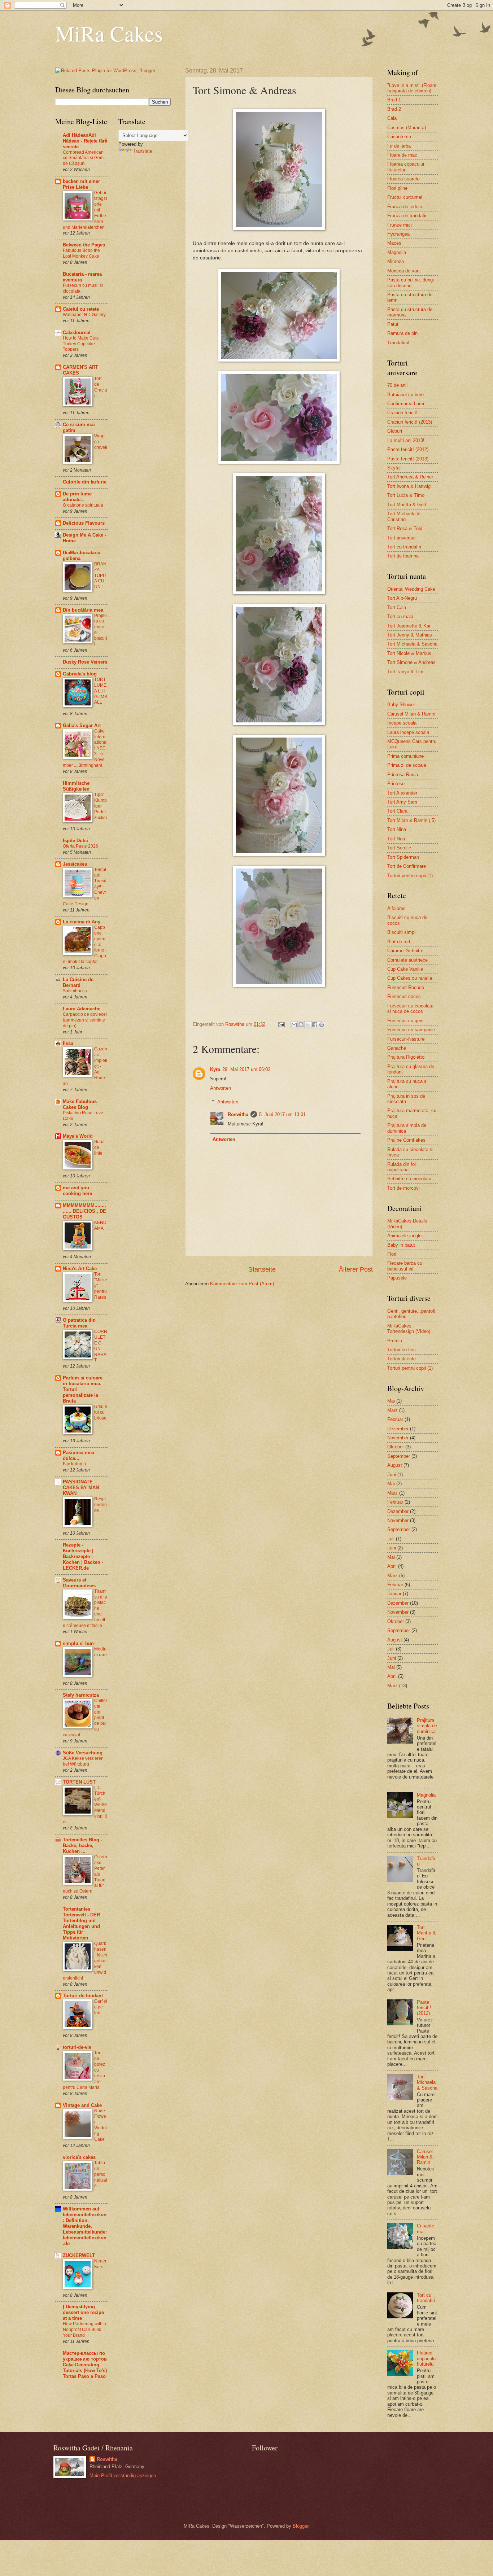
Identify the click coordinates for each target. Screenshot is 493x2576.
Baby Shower (401, 705)
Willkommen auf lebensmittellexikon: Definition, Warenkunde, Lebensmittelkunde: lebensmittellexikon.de (85, 2226)
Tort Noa (396, 839)
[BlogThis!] (301, 1025)
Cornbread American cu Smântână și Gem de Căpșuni (83, 158)
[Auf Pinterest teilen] (322, 1025)
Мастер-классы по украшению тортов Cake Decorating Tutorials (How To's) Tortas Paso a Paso (85, 2365)
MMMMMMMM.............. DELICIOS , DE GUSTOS (84, 1211)
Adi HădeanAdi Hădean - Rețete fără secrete (85, 141)
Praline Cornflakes (406, 1140)
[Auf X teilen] (308, 1025)
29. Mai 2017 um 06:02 (246, 1069)
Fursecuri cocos (404, 996)
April (392, 1566)
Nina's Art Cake (80, 1269)
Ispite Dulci (75, 841)
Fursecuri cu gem (405, 1021)
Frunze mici (400, 225)
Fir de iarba (399, 146)
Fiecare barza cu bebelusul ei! (405, 1266)
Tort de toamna (403, 556)
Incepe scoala (402, 723)
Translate (143, 151)
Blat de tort (399, 942)
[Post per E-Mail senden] (281, 1024)
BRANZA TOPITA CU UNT (100, 576)
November (398, 1438)
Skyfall (394, 468)
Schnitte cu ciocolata (409, 1179)
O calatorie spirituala (83, 505)
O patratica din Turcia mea (79, 1323)
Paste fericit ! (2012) (424, 2008)
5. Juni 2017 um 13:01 (282, 1114)
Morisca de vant (404, 271)
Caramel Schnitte (405, 951)
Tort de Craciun (101, 387)
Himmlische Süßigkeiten (76, 786)
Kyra (215, 1069)
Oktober (396, 1447)
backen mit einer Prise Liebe (81, 184)
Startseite (262, 1269)
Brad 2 (394, 109)
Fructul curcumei (405, 197)
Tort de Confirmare (407, 866)
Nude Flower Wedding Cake (101, 2125)
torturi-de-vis (77, 2047)
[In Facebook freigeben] (315, 1025)
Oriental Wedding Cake (411, 589)
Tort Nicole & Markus (409, 653)
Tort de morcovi (403, 1188)
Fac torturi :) (74, 1464)
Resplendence (101, 1505)
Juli (391, 1539)
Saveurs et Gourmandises (79, 1583)
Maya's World (78, 1136)
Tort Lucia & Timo (406, 495)
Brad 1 (394, 100)
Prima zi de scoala (407, 765)
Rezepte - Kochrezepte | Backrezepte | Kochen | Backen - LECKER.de (83, 1556)
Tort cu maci (400, 616)
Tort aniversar (402, 538)
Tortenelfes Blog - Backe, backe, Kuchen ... (82, 1845)
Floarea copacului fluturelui (427, 2358)
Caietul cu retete (81, 309)
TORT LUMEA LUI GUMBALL (101, 691)
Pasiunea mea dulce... (78, 1455)
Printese (396, 784)
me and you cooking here (77, 1191)
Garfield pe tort (101, 2007)
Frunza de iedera (405, 207)
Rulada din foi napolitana (402, 1167)
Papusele (397, 1278)
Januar (394, 1594)
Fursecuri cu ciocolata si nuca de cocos (410, 1009)
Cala (392, 118)
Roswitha (238, 1114)
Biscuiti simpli (402, 932)
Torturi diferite (402, 1359)
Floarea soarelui (404, 179)
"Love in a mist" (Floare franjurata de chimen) (412, 88)
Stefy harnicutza (81, 1695)
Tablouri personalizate (101, 2174)
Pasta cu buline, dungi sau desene (411, 283)
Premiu (395, 1341)
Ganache (397, 1048)
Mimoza (396, 261)
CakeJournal (77, 333)
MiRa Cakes (109, 33)
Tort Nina (397, 829)
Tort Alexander (402, 793)
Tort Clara (397, 811)
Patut (393, 324)
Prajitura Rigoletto (406, 1057)
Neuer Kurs (100, 2264)
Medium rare (101, 1652)
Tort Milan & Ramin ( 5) (411, 820)
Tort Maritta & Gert (407, 505)
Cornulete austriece (407, 960)
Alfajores (396, 908)
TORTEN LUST (79, 1782)
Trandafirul (398, 343)
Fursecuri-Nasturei (406, 1039)
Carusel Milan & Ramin (411, 714)
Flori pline (397, 188)
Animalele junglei (405, 1236)
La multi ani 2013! (406, 440)
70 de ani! (398, 385)
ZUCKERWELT (79, 2255)
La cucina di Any (82, 922)
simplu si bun (78, 1643)
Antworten (221, 1088)
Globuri (395, 431)
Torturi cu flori (402, 1350)
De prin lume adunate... (77, 497)
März (392, 1410)
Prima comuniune (405, 756)
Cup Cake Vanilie (405, 969)
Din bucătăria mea (83, 610)
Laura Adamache (82, 1009)
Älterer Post (356, 1269)
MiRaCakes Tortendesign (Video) (409, 1329)
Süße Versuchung (83, 1753)
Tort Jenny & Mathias (410, 635)
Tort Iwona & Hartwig (409, 486)
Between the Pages (84, 245)
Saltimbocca (75, 991)
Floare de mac (402, 155)
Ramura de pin (402, 333)
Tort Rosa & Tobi (405, 528)
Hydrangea (398, 234)
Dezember (398, 1429)
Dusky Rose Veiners (85, 662)
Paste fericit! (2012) (408, 449)
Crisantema (399, 137)
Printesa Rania (403, 775)
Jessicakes (75, 864)
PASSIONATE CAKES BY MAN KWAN (81, 1488)
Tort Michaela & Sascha (412, 644)
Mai (391, 1401)
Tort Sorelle (399, 848)
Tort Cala (397, 607)
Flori (392, 1254)
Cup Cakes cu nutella (410, 978)
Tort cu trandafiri (404, 547)
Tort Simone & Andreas (411, 662)
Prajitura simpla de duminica (427, 1726)
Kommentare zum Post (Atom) (242, 1284)
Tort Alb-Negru (402, 598)
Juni (392, 1475)
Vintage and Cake (82, 2105)
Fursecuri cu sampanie (411, 1030)
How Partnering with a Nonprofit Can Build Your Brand (84, 2330)
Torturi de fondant (83, 1996)
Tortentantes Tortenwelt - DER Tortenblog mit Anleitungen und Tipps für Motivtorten (81, 1923)
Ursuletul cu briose (101, 1412)
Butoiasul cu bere (405, 395)
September (399, 1456)
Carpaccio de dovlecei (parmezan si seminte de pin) (85, 1020)
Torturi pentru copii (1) (410, 876)
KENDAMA (100, 1225)
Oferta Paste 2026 (80, 846)
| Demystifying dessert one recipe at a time (83, 2312)
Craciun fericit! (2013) (410, 422)
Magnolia (397, 252)
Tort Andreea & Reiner (410, 477)
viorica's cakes (79, 2157)
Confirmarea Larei (406, 404)
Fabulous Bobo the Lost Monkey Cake (81, 253)
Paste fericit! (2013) (408, 459)
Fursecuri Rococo (406, 987)
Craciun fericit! (402, 413)
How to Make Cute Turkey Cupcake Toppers (81, 344)
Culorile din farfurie (85, 482)
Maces (394, 243)
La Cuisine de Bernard (78, 982)
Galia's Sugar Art (82, 725)
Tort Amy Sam (402, 802)
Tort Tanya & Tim (405, 672)
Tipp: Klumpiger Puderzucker (101, 806)
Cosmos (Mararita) (407, 128)
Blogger (300, 2526)
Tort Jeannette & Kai (409, 626)
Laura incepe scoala (408, 732)
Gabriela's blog (80, 674)
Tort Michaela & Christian (404, 516)
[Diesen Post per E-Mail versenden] (294, 1025)
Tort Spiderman (403, 857)
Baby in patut (401, 1245)
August (395, 1465)
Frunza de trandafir (407, 216)
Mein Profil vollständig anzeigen (123, 2476)
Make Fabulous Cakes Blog (80, 1104)
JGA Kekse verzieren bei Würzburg (83, 1761)
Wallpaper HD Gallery (84, 315)
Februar (395, 1419)
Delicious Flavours (84, 523)
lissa (68, 1043)
